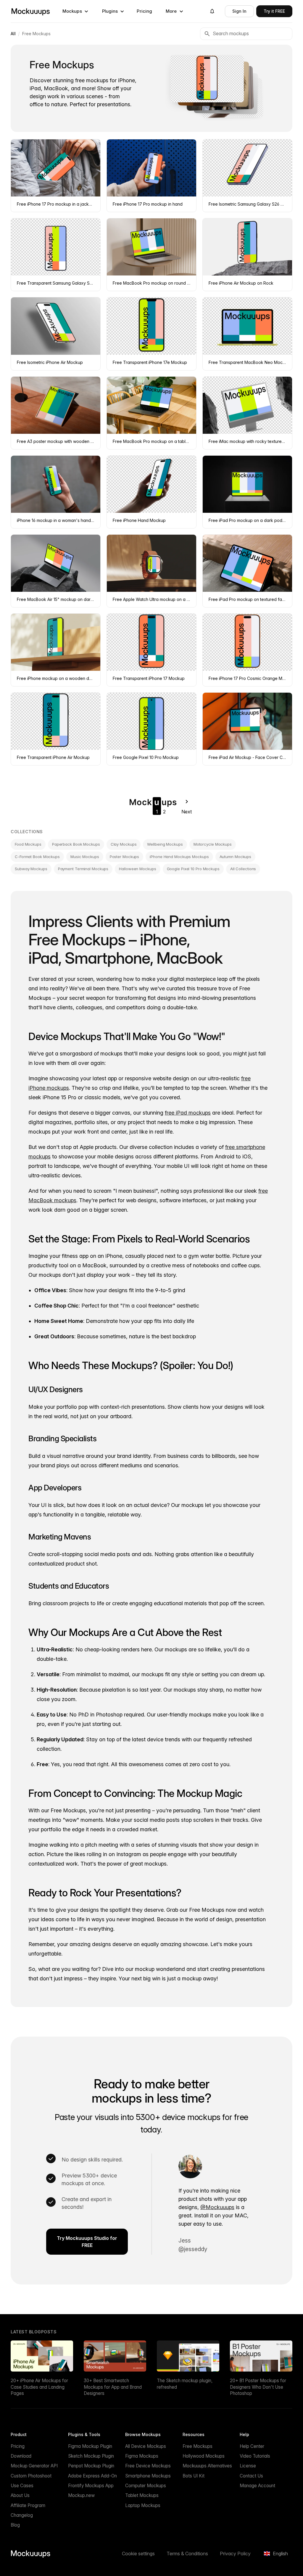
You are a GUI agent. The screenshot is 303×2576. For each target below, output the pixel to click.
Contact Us (251, 2476)
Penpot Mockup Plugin (91, 2466)
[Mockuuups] (30, 11)
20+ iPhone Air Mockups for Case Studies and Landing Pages (39, 2387)
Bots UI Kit (194, 2476)
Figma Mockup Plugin (90, 2446)
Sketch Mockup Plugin (91, 2456)
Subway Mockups (31, 869)
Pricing (144, 11)
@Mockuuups (217, 2207)
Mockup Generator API (34, 2466)
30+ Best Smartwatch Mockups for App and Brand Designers (113, 2387)
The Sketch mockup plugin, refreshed (185, 2384)
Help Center (252, 2446)
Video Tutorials (255, 2456)
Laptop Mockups (143, 2505)
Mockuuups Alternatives (207, 2466)
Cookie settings (138, 2554)
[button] (75, 11)
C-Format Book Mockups (37, 857)
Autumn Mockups (236, 857)
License (248, 2466)
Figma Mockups (142, 2456)
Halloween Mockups (137, 869)
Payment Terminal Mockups (83, 869)
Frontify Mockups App (91, 2486)
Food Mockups (28, 844)
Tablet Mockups (142, 2495)
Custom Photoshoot (31, 2476)
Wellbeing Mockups (165, 844)
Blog (15, 2525)
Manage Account (257, 2486)
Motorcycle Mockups (213, 844)
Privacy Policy (235, 2554)
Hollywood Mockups (204, 2456)
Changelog (22, 2515)
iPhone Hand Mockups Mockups (179, 857)
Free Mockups (198, 2446)
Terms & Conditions (187, 2554)
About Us (20, 2495)
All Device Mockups (146, 2446)
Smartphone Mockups (148, 2476)
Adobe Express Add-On (92, 2476)
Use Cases (22, 2486)
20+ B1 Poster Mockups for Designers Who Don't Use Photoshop (258, 2387)
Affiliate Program (28, 2505)
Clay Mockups (124, 844)
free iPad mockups (188, 1113)
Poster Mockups (125, 857)
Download (21, 2456)
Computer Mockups (146, 2486)
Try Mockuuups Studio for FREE (87, 2242)
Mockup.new (81, 2495)
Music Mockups (85, 857)
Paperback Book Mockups (76, 844)
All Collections (243, 869)
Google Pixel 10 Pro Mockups (193, 869)
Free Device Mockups (148, 2466)
